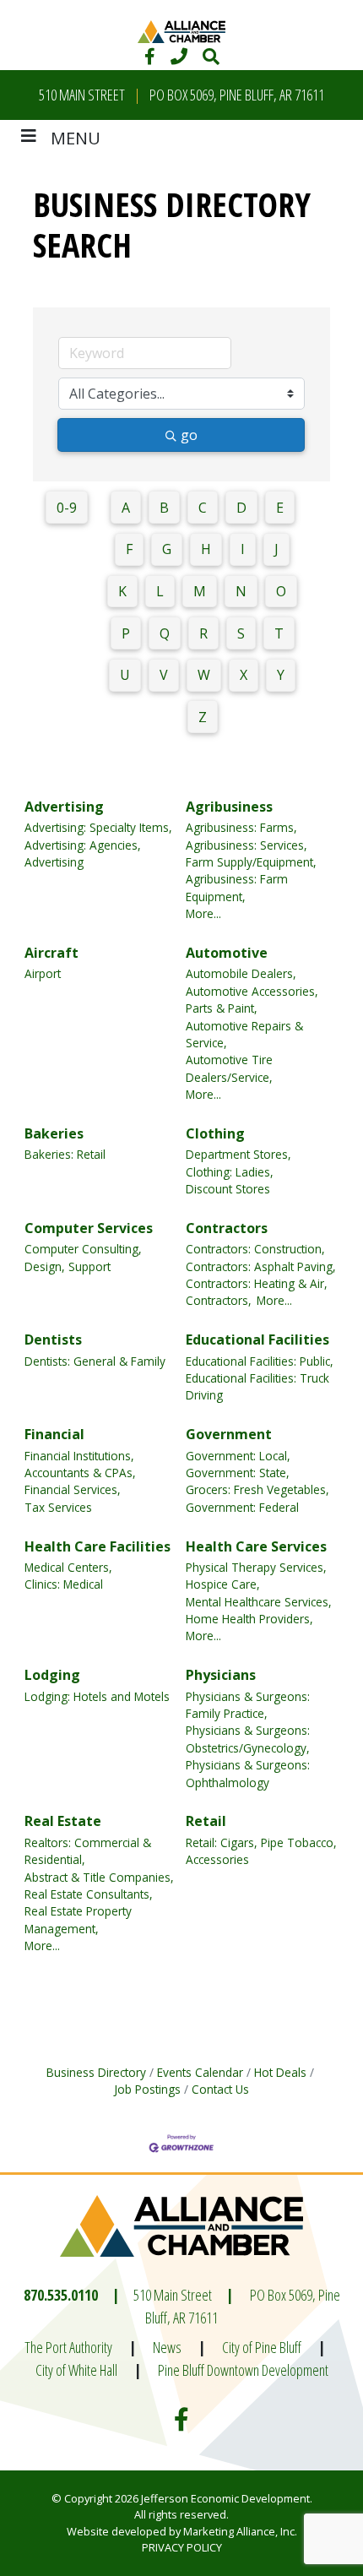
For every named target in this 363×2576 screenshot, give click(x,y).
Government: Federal (242, 1507)
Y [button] (281, 675)
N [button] (241, 591)
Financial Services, (73, 1489)
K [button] (122, 591)
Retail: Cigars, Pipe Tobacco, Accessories (261, 1851)
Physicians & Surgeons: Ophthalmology (248, 1773)
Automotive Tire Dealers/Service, (229, 1068)
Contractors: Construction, (255, 1249)
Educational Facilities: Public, (260, 1361)
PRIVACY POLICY (182, 2547)
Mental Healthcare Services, (259, 1602)
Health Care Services (256, 1546)
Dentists (53, 1340)
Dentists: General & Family (95, 1361)
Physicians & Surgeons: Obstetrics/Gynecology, (248, 1739)
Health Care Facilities (98, 1546)
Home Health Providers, (249, 1619)
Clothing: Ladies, (230, 1172)
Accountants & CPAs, (80, 1473)
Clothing (215, 1133)
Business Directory (96, 2072)
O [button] (281, 591)
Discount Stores (228, 1189)
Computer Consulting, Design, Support (83, 1257)
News (167, 2347)
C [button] (203, 508)
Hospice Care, (223, 1584)
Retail (206, 1821)
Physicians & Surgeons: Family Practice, (248, 1705)
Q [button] (165, 633)
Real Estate (63, 1821)
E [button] (280, 508)
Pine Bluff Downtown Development (243, 2370)
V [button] (164, 675)
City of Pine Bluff (262, 2347)
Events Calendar (200, 2072)
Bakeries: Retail (65, 1154)
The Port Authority (68, 2347)
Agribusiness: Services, (247, 845)
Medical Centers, (68, 1567)
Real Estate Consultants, (89, 1894)
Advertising (64, 807)
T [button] (279, 633)
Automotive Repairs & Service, (244, 1034)
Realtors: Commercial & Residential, (88, 1851)
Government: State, (238, 1473)
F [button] (129, 549)
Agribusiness (229, 807)
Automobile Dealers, (241, 973)
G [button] (167, 549)
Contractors (227, 1228)
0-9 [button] (67, 508)
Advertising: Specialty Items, (98, 827)
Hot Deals (280, 2072)
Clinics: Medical (64, 1584)
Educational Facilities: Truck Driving (257, 1386)
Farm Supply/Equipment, (251, 862)
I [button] (243, 549)
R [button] (203, 633)
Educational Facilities (257, 1340)
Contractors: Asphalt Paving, (261, 1266)
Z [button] (203, 717)
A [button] (126, 508)
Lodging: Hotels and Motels (97, 1696)
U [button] (125, 675)
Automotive (227, 953)
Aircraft (51, 953)
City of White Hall (76, 2370)
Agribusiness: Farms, (241, 827)
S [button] (241, 633)
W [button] (204, 675)
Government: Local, (238, 1456)
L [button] (160, 591)
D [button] (241, 508)
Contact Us (220, 2089)
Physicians (221, 1675)
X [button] (244, 675)
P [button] (126, 633)
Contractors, (219, 1300)
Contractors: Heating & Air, (257, 1283)
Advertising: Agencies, (83, 845)
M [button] (200, 591)
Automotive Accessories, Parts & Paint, (252, 1000)
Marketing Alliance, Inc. (240, 2531)
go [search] (189, 435)
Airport (43, 973)
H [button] (206, 549)
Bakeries (54, 1133)
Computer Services (89, 1228)
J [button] (276, 549)
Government (229, 1434)
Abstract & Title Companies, (99, 1877)
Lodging (52, 1675)
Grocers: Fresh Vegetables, (257, 1489)
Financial (54, 1434)
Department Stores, (238, 1154)
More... (203, 913)
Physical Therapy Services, (256, 1567)
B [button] (164, 508)
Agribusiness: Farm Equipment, (237, 887)
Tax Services (58, 1507)
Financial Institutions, (79, 1456)
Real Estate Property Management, (78, 1919)
